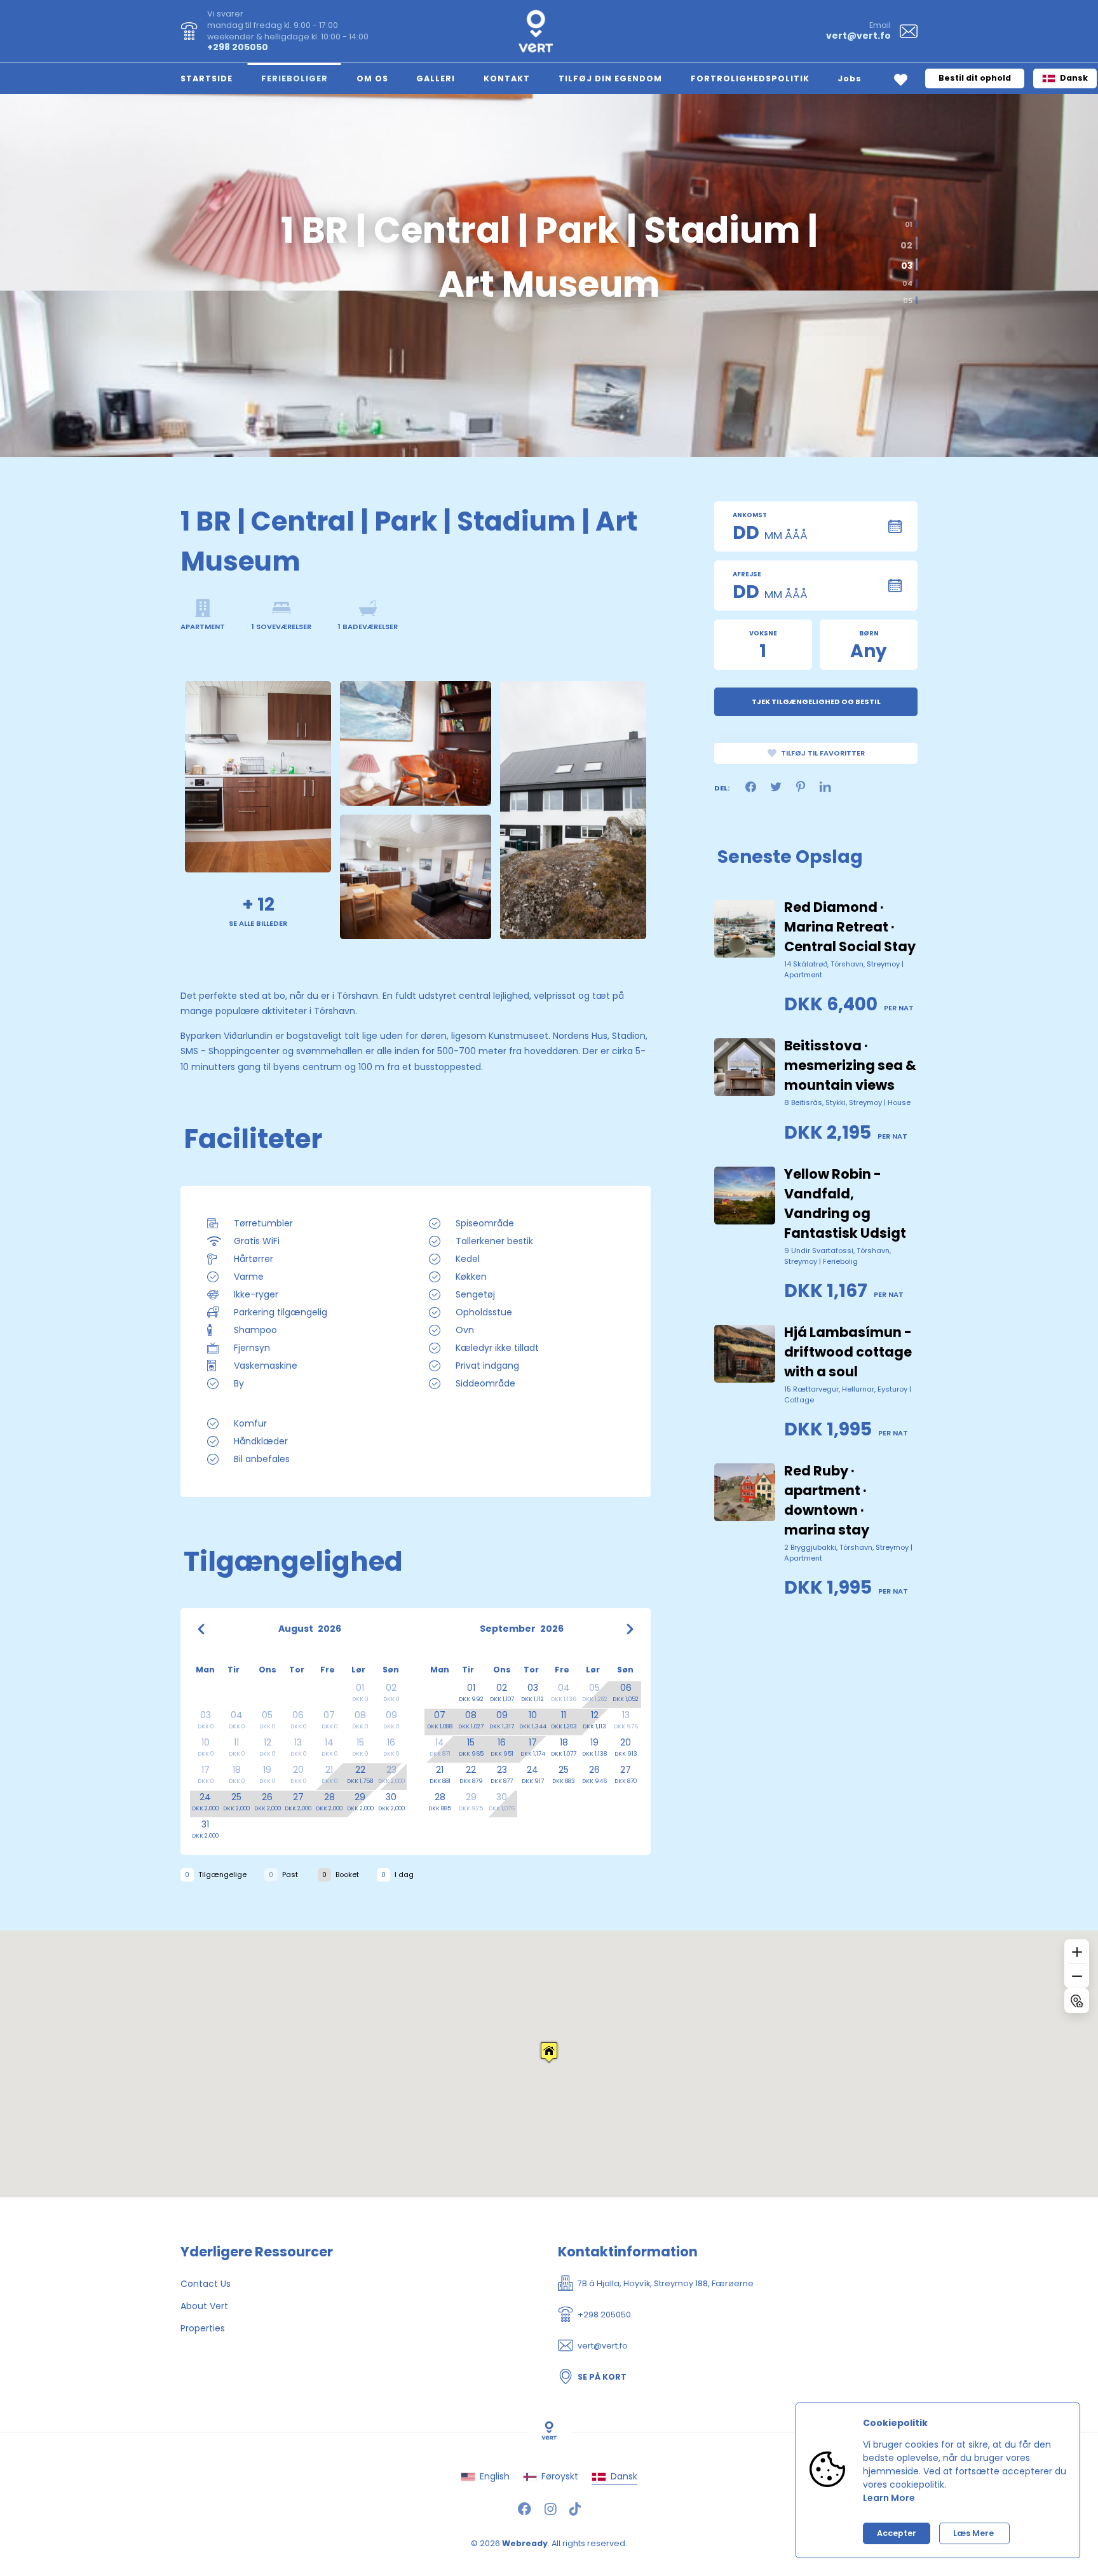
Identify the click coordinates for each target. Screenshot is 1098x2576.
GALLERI (436, 78)
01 (909, 224)
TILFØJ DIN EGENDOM (610, 78)
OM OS (372, 78)
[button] (549, 2052)
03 (905, 264)
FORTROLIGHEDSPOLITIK (750, 78)
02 (908, 241)
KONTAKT (507, 78)
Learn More (889, 2498)
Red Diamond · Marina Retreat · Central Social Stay (850, 927)
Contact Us (206, 2284)
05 (908, 300)
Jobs (850, 78)
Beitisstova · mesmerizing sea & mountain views (850, 1065)
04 (907, 284)
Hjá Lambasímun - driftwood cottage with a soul (848, 1352)
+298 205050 (238, 47)
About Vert (204, 2306)
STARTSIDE (207, 78)
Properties (203, 2328)
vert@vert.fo (858, 36)
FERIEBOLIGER (295, 78)
